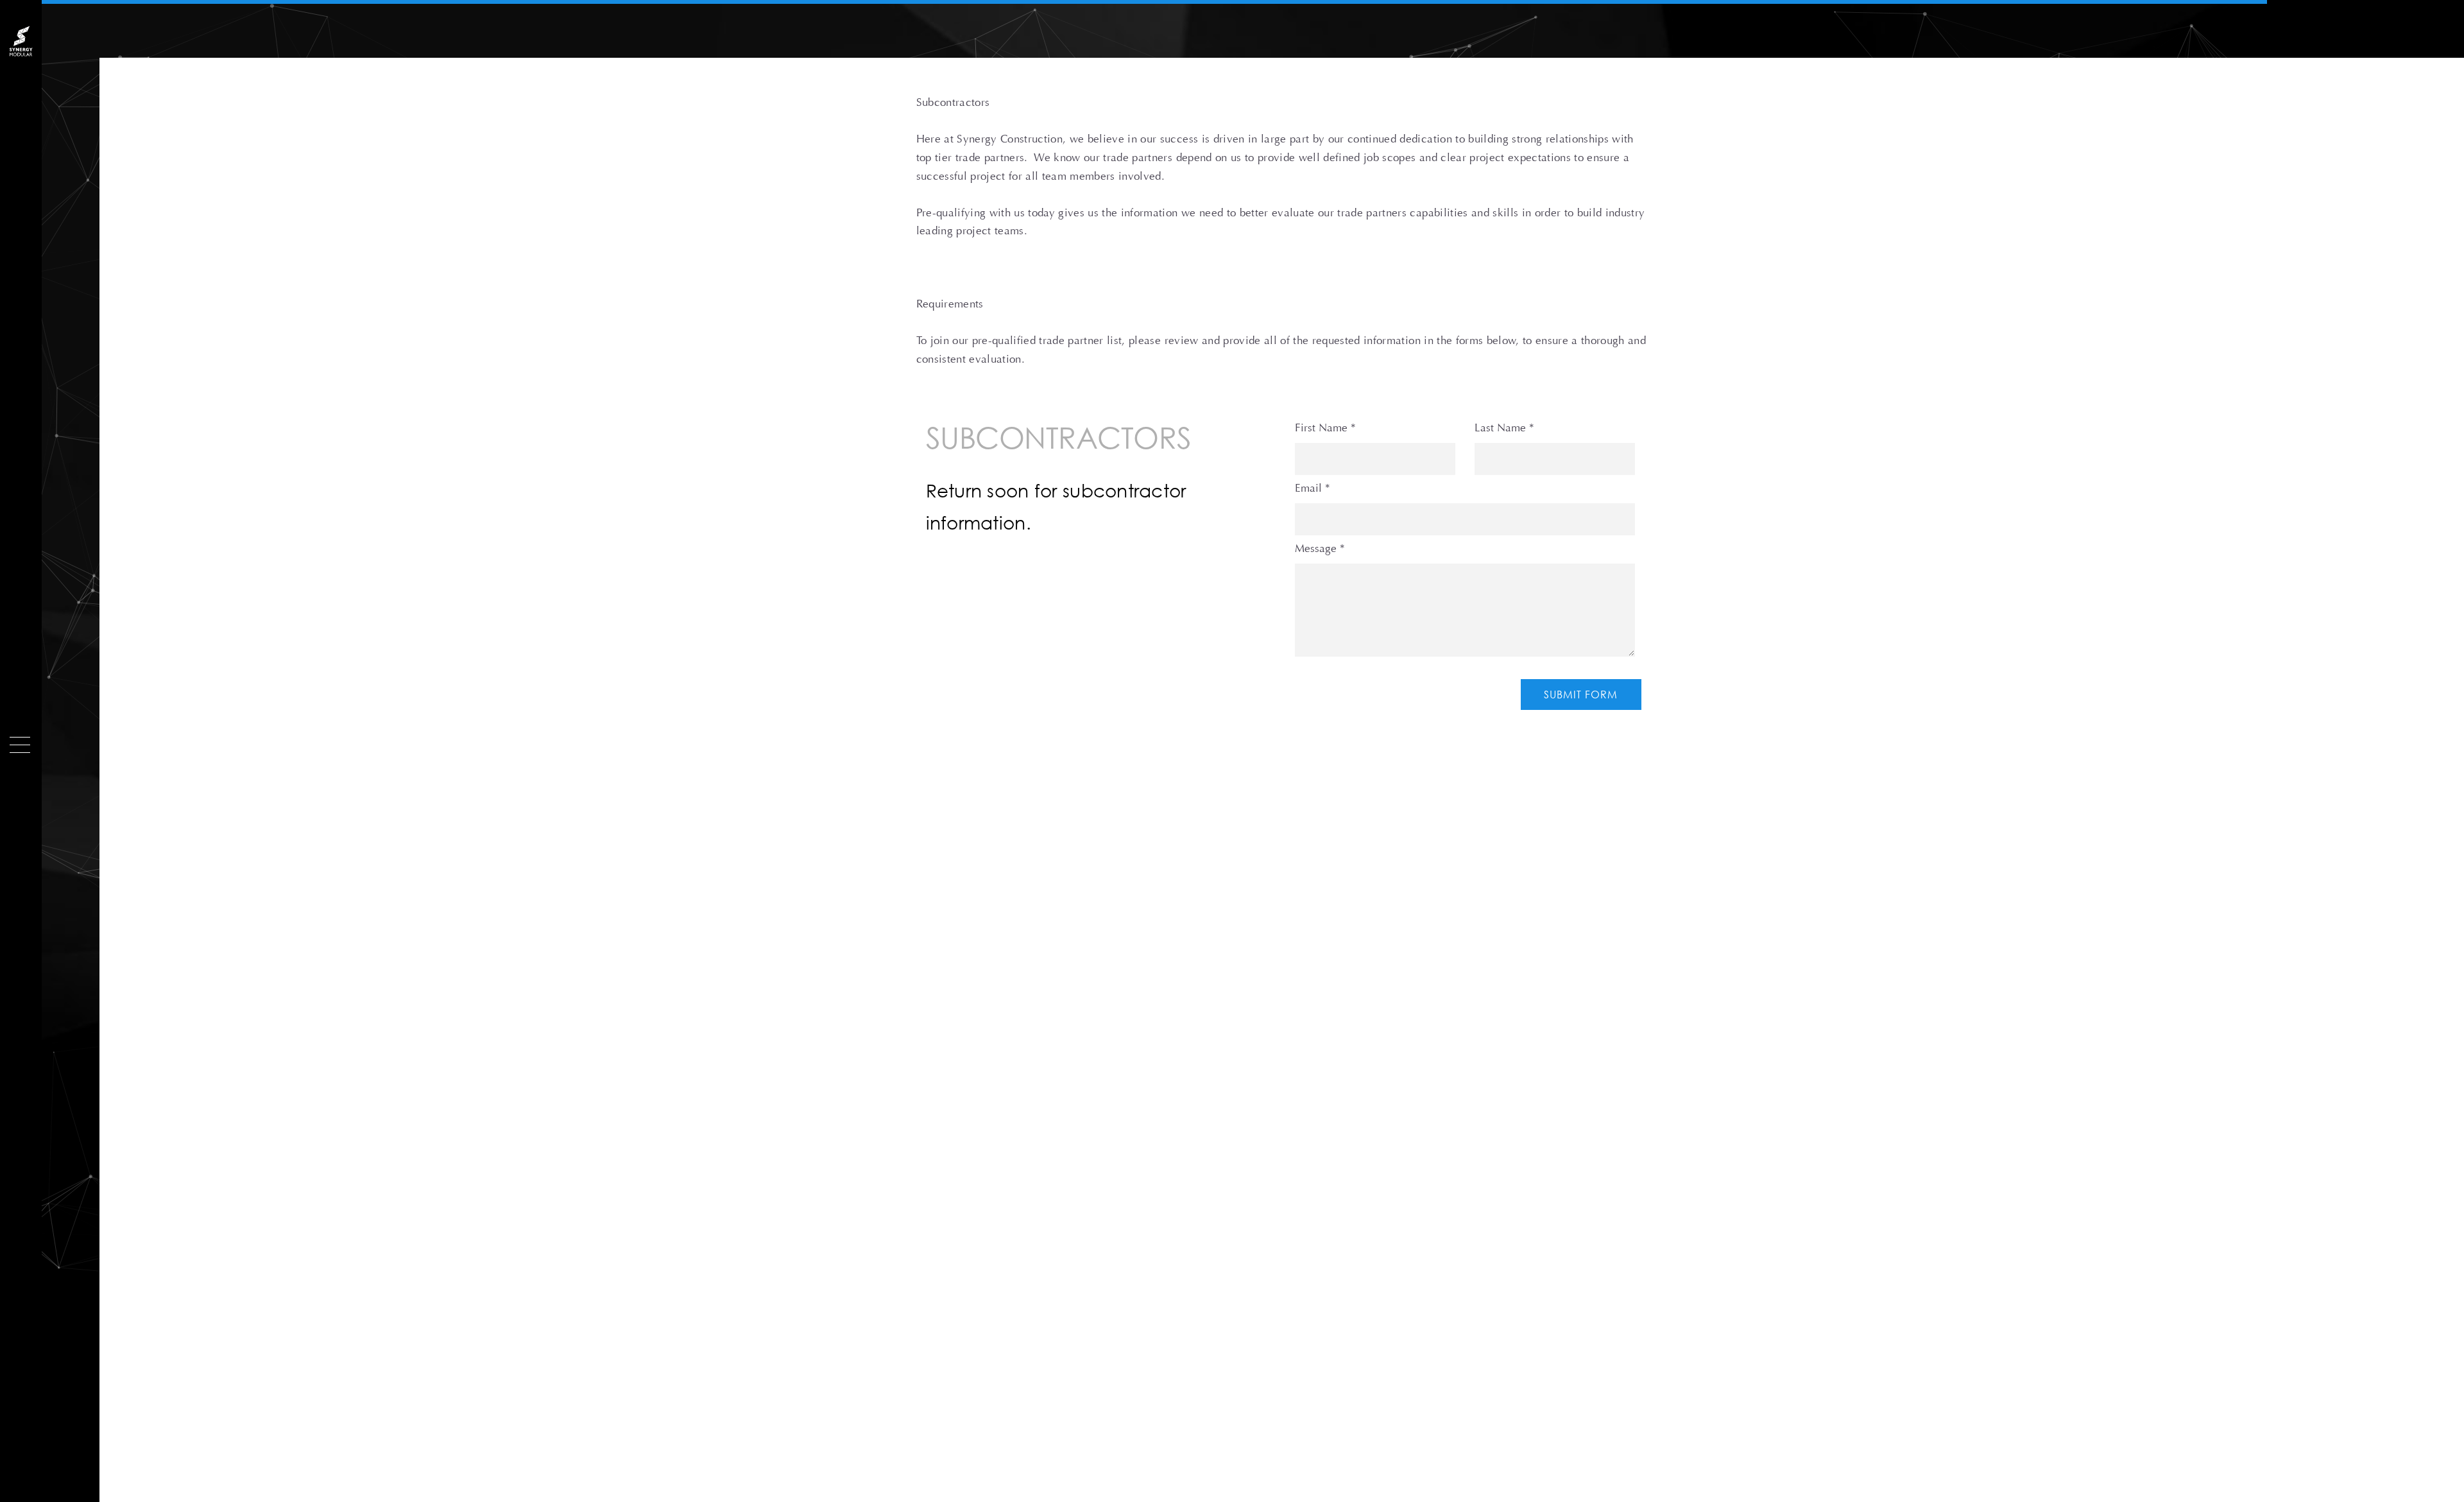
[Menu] (20, 745)
